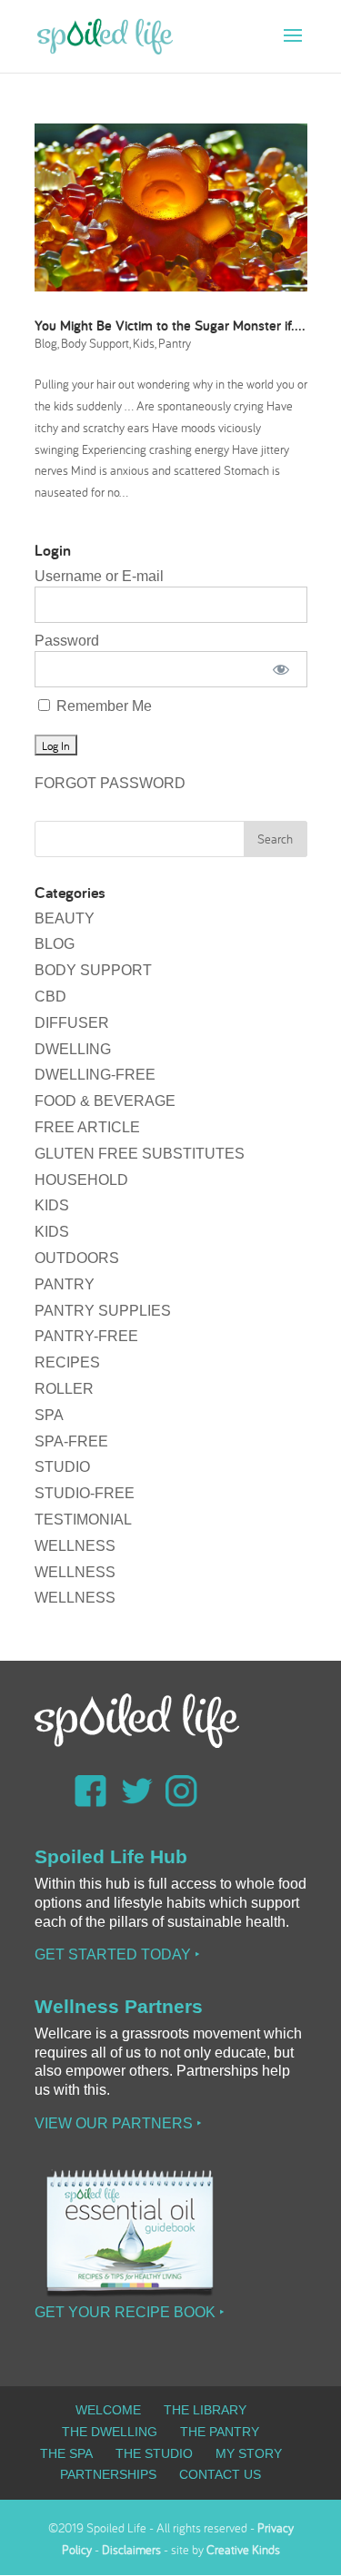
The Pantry (220, 2432)
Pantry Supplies (103, 1311)
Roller (64, 1389)
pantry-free (86, 1336)
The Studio (154, 2453)
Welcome (108, 2410)
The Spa (66, 2453)
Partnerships (108, 2474)
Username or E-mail (99, 576)
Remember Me (102, 706)
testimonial (83, 1520)
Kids (144, 343)
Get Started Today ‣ (117, 1954)
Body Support (95, 343)
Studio (62, 1467)
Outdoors (77, 1258)
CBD (50, 997)
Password (67, 641)
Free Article (87, 1127)
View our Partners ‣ (118, 2123)
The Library (205, 2410)
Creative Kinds (243, 2550)
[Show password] (281, 669)
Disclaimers (131, 2550)
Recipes (67, 1362)
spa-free (71, 1441)
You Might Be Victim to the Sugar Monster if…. (170, 326)
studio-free (85, 1493)
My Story (249, 2453)
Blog (46, 343)
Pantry (175, 343)
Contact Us (220, 2474)
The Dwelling (110, 2432)
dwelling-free (95, 1075)
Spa (49, 1415)
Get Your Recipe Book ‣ (130, 2312)
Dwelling (73, 1049)
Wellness (75, 1546)
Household (81, 1180)
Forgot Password (110, 783)
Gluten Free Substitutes (140, 1154)
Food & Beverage (105, 1101)
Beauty (65, 918)
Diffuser (72, 1023)
